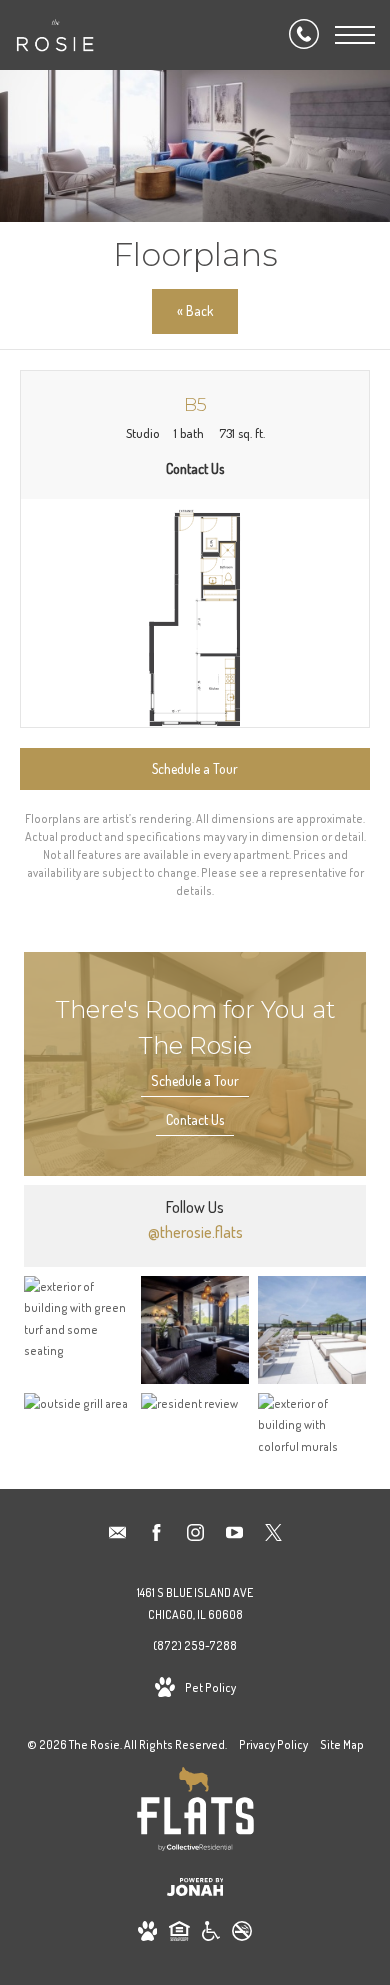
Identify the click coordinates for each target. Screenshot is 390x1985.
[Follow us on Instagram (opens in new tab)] (195, 1536)
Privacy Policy (273, 1744)
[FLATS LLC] (195, 1812)
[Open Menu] (355, 35)
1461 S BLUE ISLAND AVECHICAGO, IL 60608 (195, 1603)
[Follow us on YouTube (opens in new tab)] (234, 1536)
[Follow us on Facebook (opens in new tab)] (156, 1536)
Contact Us (195, 1119)
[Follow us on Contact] (117, 1536)
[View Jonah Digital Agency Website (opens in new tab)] (195, 1890)
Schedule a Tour (195, 1080)
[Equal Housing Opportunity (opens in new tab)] (179, 1934)
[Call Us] (304, 35)
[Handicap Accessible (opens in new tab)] (211, 1934)
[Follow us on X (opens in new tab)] (273, 1536)
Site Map (342, 1744)
